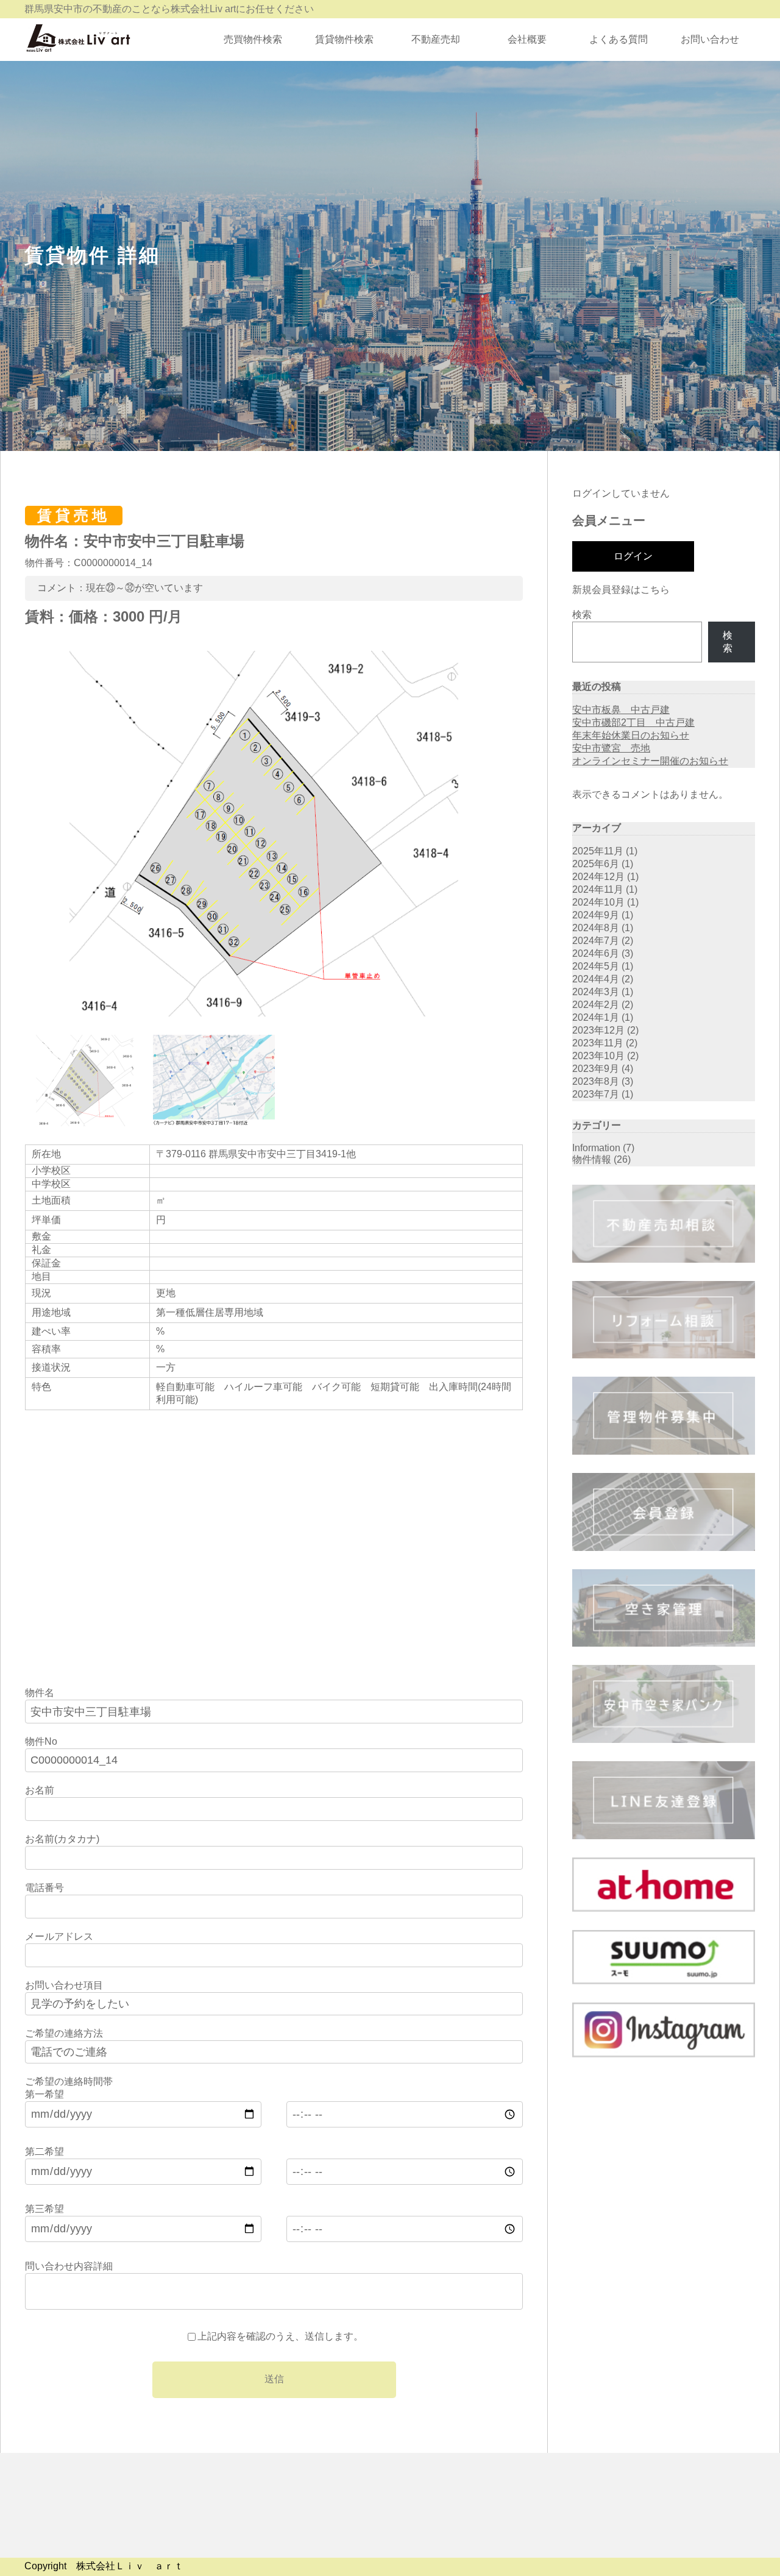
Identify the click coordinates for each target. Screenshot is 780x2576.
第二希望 (44, 2152)
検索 (582, 615)
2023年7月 (596, 1094)
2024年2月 (596, 1005)
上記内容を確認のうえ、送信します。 (280, 2336)
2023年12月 (598, 1030)
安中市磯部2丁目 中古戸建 (633, 722)
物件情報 (592, 1159)
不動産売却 (436, 39)
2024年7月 (596, 941)
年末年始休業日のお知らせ (631, 735)
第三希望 (44, 2209)
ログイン (633, 556)
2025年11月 (598, 851)
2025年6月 (596, 864)
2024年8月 (596, 928)
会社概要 (527, 39)
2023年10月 (598, 1056)
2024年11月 (598, 889)
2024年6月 (596, 953)
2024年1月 (596, 1017)
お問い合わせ (710, 39)
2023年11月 (598, 1043)
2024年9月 (596, 915)
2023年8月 (596, 1081)
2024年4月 (596, 979)
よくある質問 (619, 39)
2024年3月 (596, 992)
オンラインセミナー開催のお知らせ (650, 761)
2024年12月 (598, 877)
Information (596, 1148)
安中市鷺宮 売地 (611, 748)
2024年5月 (596, 966)
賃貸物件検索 (344, 39)
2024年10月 (598, 902)
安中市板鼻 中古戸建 (621, 710)
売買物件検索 (253, 39)
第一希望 (44, 2094)
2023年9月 (596, 1069)
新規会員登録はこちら (621, 590)
